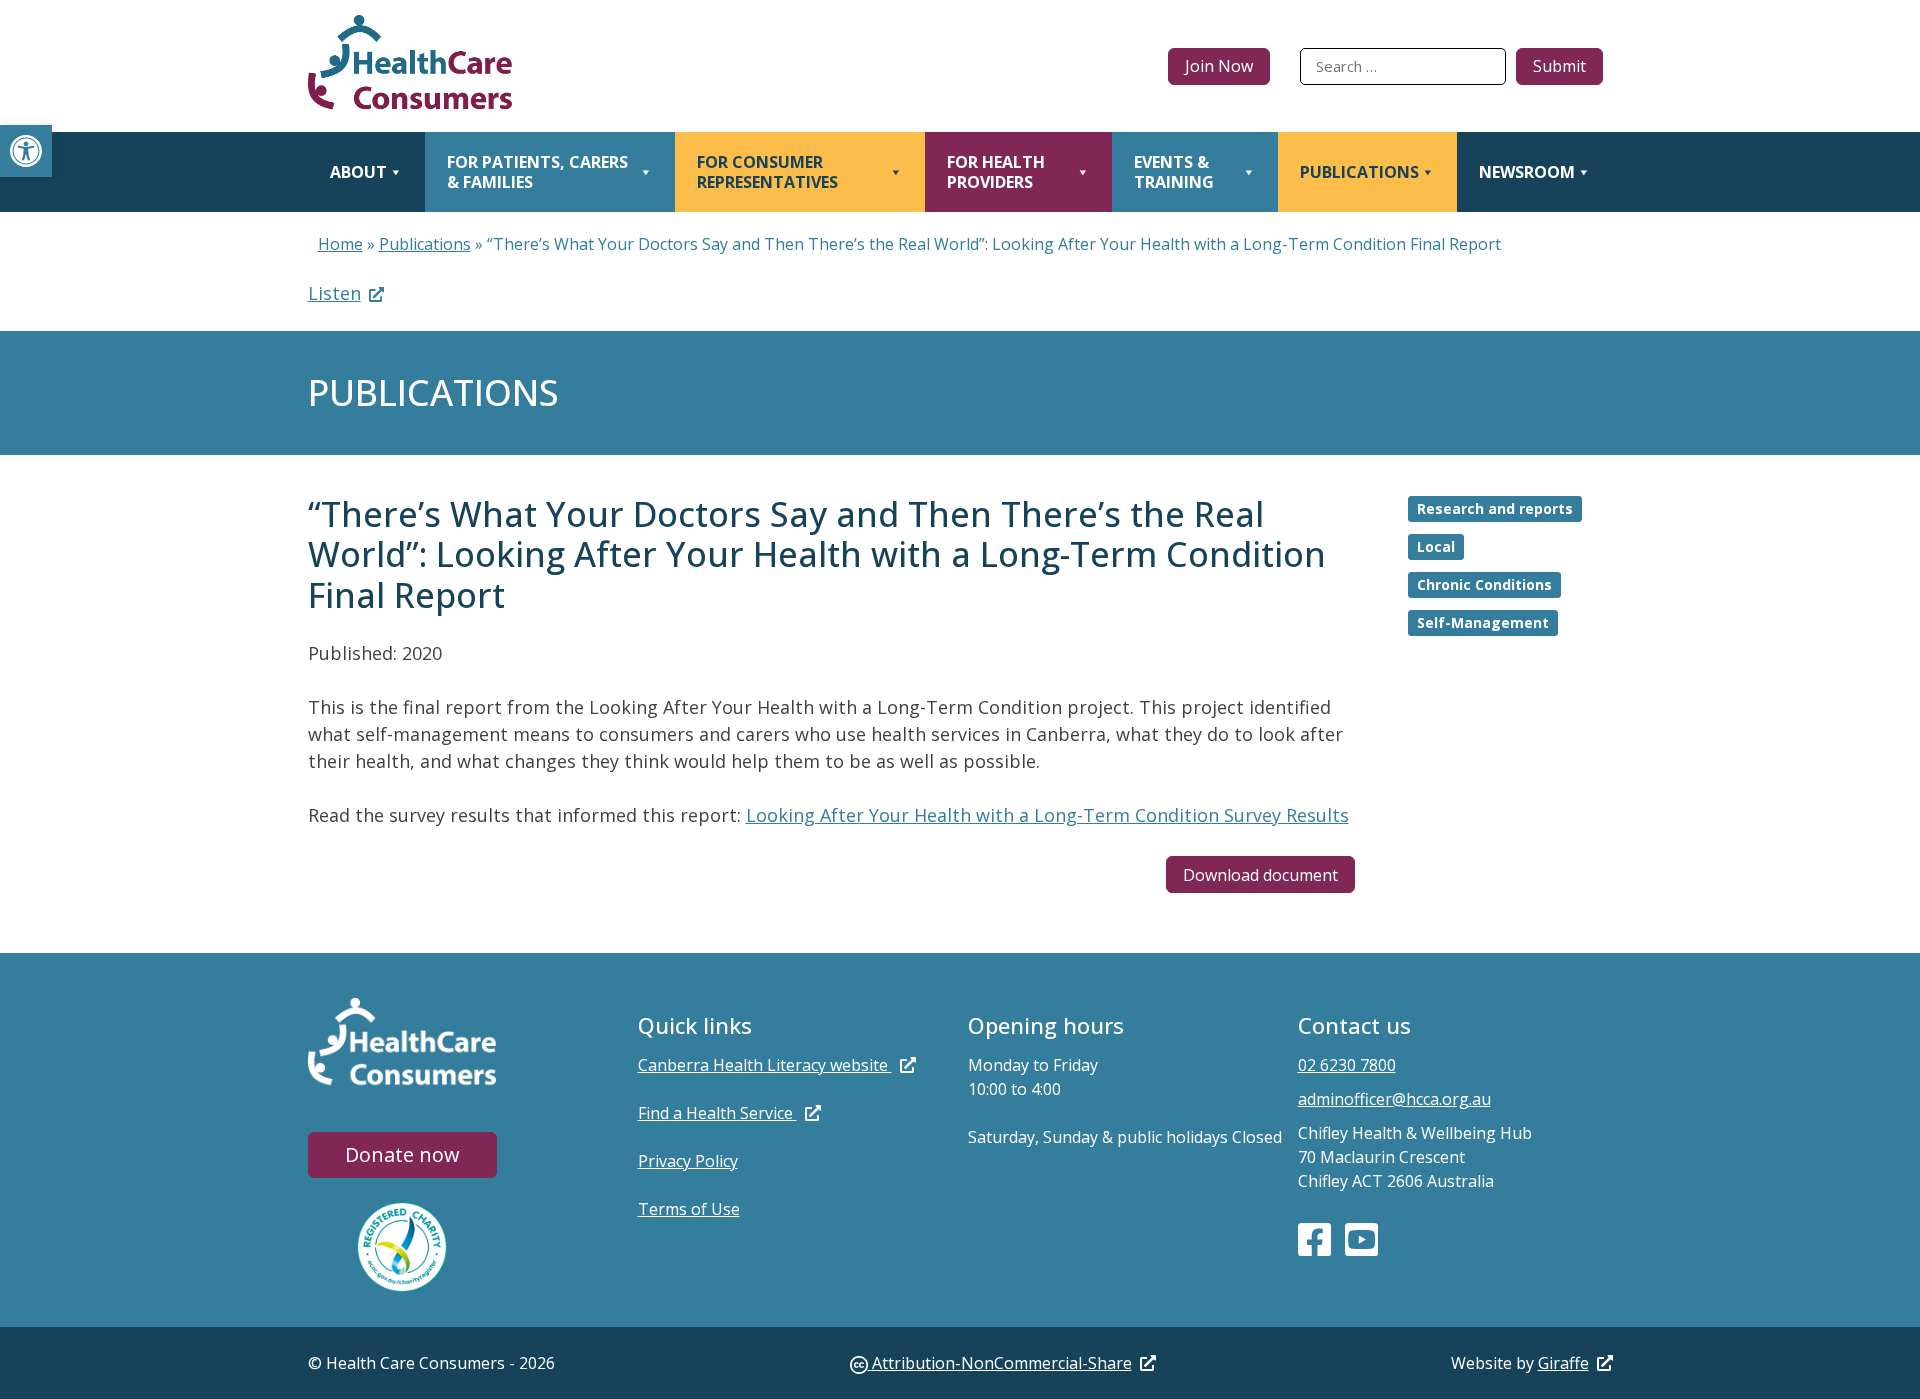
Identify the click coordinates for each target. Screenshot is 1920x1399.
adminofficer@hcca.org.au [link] (1394, 1099)
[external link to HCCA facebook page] (1316, 1238)
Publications (425, 244)
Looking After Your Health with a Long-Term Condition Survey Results (1047, 815)
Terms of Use (689, 1209)
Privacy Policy (688, 1161)
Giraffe (1563, 1363)
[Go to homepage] (410, 66)
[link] (1003, 1363)
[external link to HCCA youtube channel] (1361, 1238)
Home (340, 244)
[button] (26, 151)
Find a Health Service (717, 1113)
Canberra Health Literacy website (765, 1065)
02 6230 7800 (1347, 1065)
